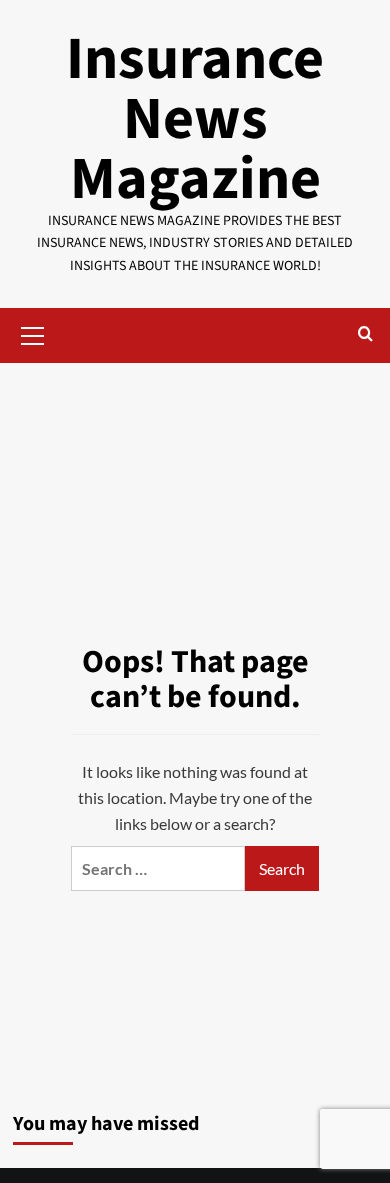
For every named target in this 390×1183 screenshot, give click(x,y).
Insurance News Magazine (195, 119)
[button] (33, 333)
